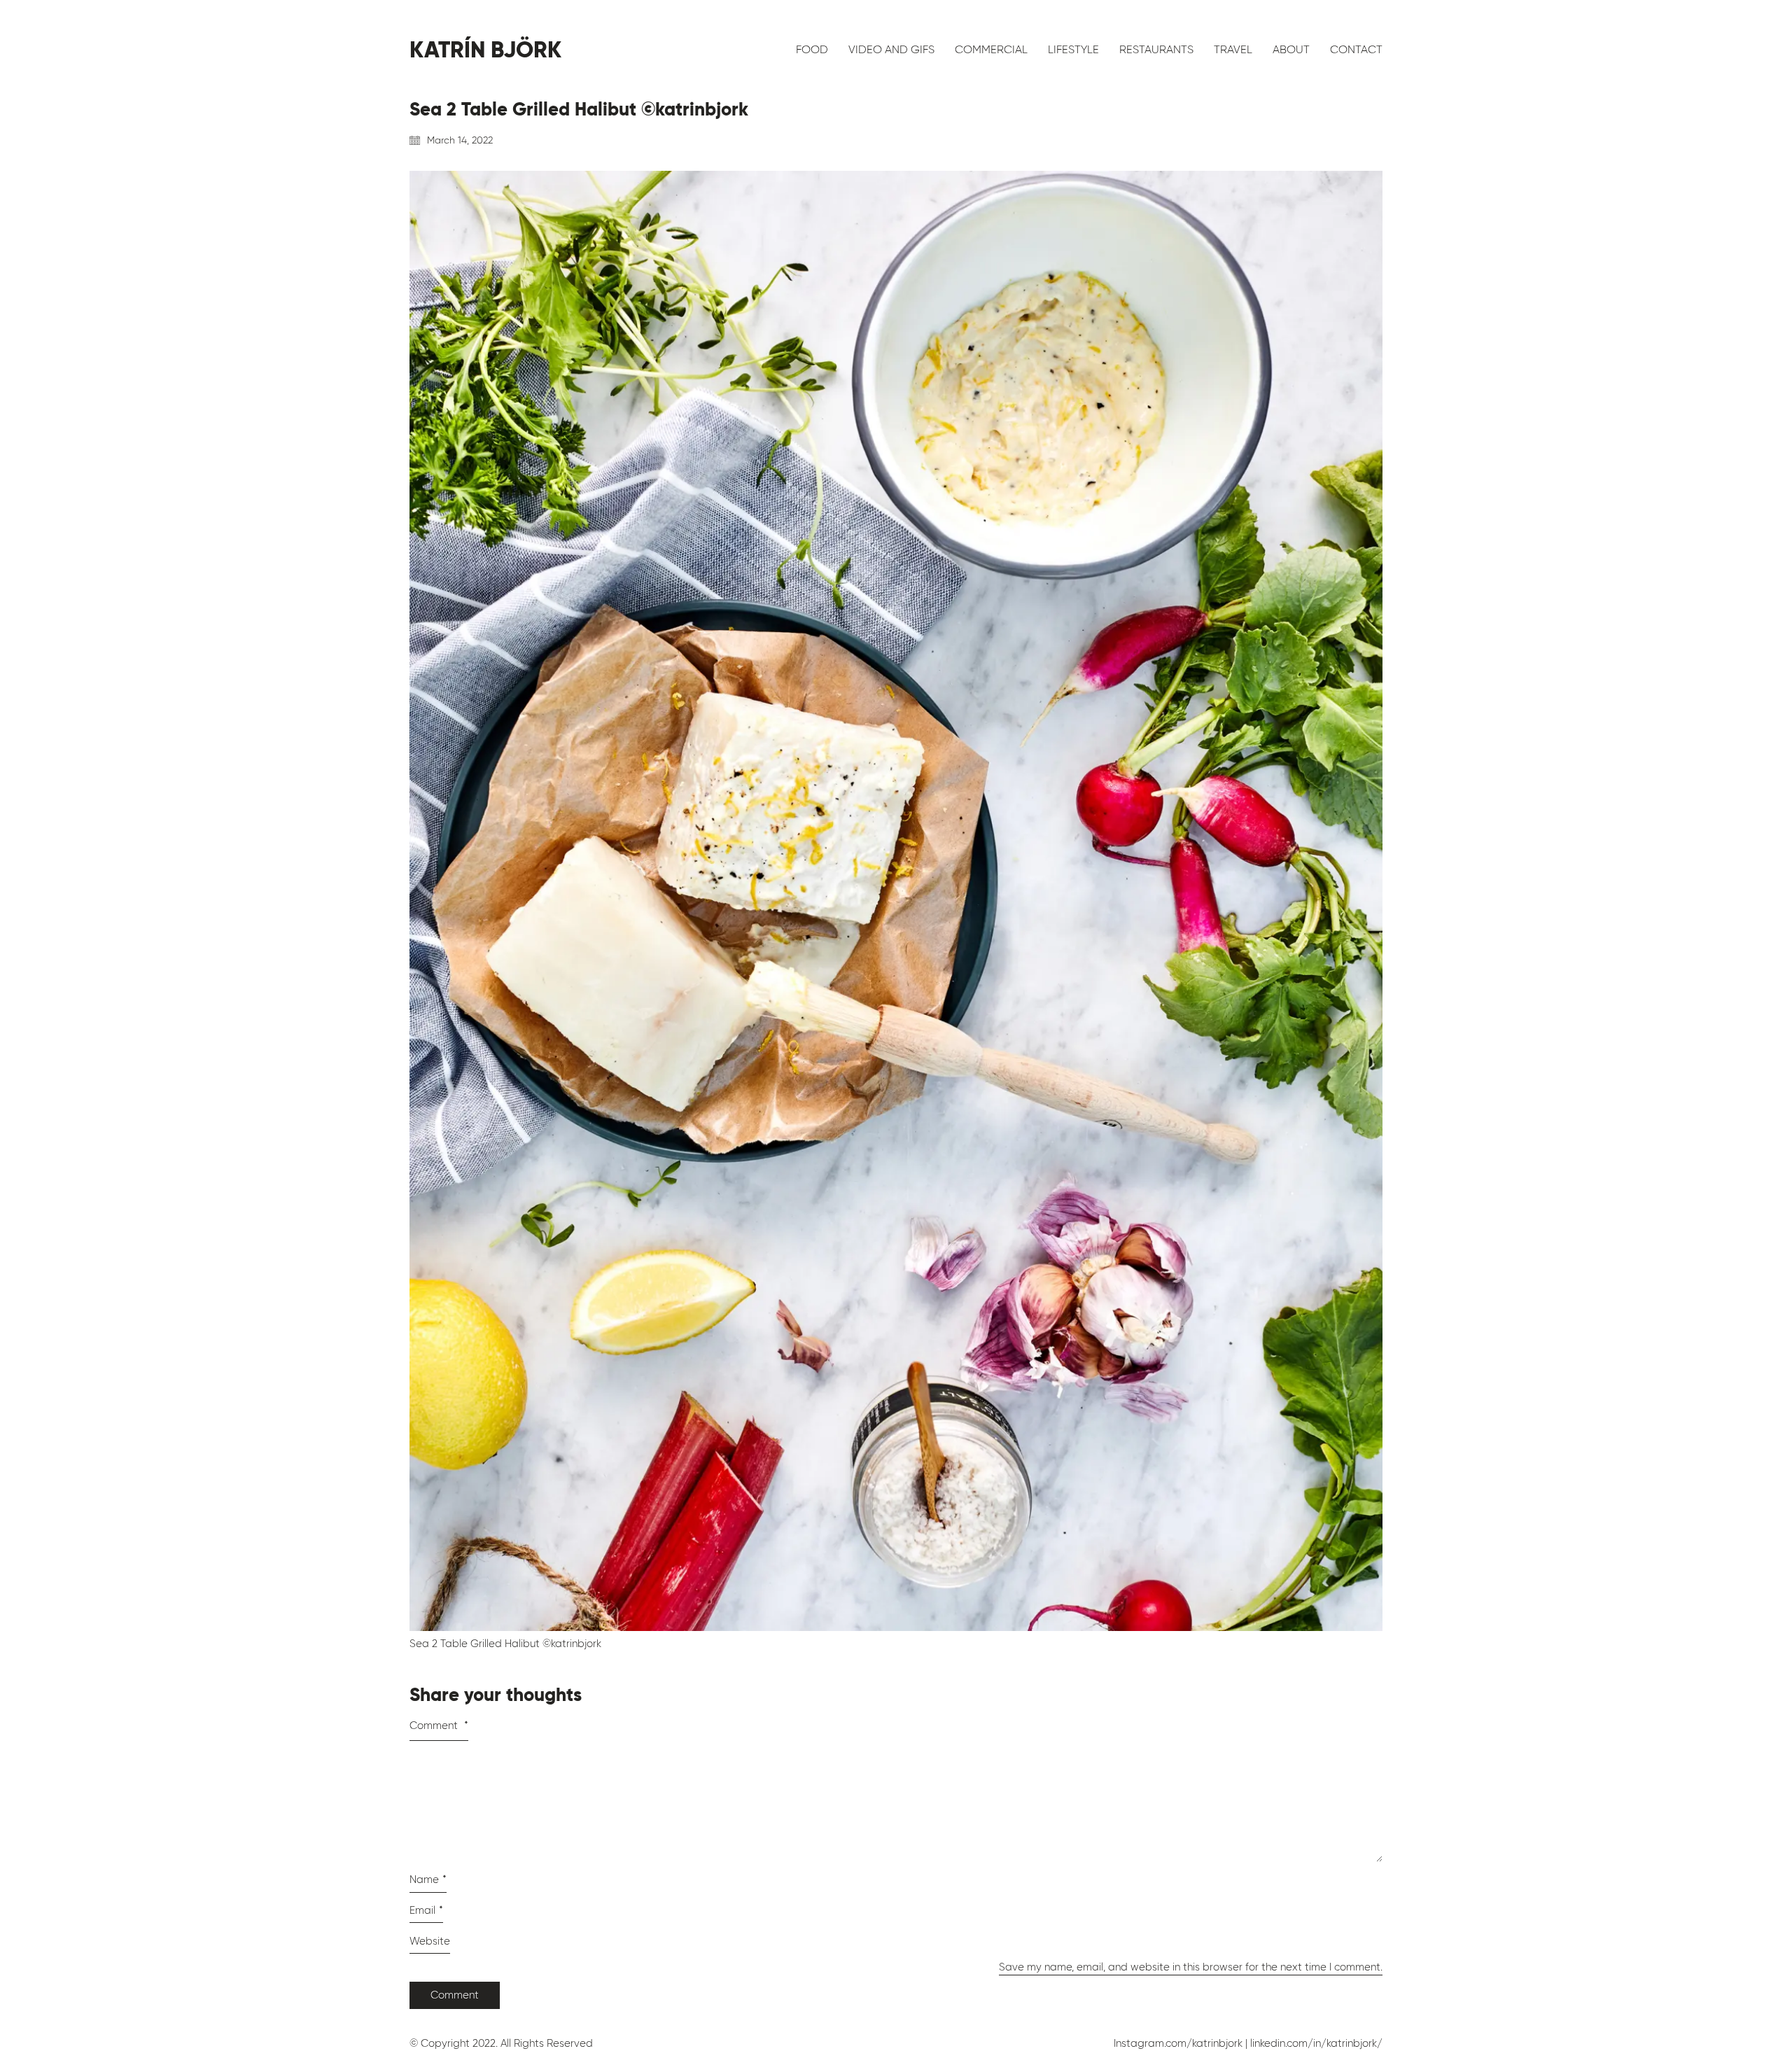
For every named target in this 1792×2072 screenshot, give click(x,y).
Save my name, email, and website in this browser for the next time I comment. (1191, 1967)
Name (428, 1879)
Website (430, 1941)
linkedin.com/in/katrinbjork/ (1316, 2043)
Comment (439, 1725)
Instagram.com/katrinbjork (1178, 2043)
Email (426, 1910)
